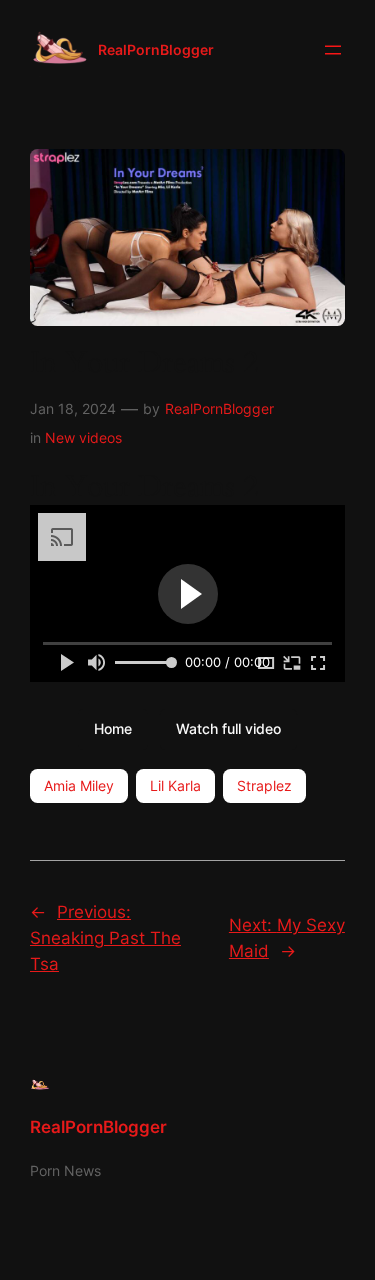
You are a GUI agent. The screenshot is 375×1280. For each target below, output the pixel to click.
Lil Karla (175, 785)
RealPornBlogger (156, 49)
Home (113, 728)
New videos (83, 437)
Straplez (264, 785)
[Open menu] (333, 50)
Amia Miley (79, 785)
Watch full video (228, 728)
